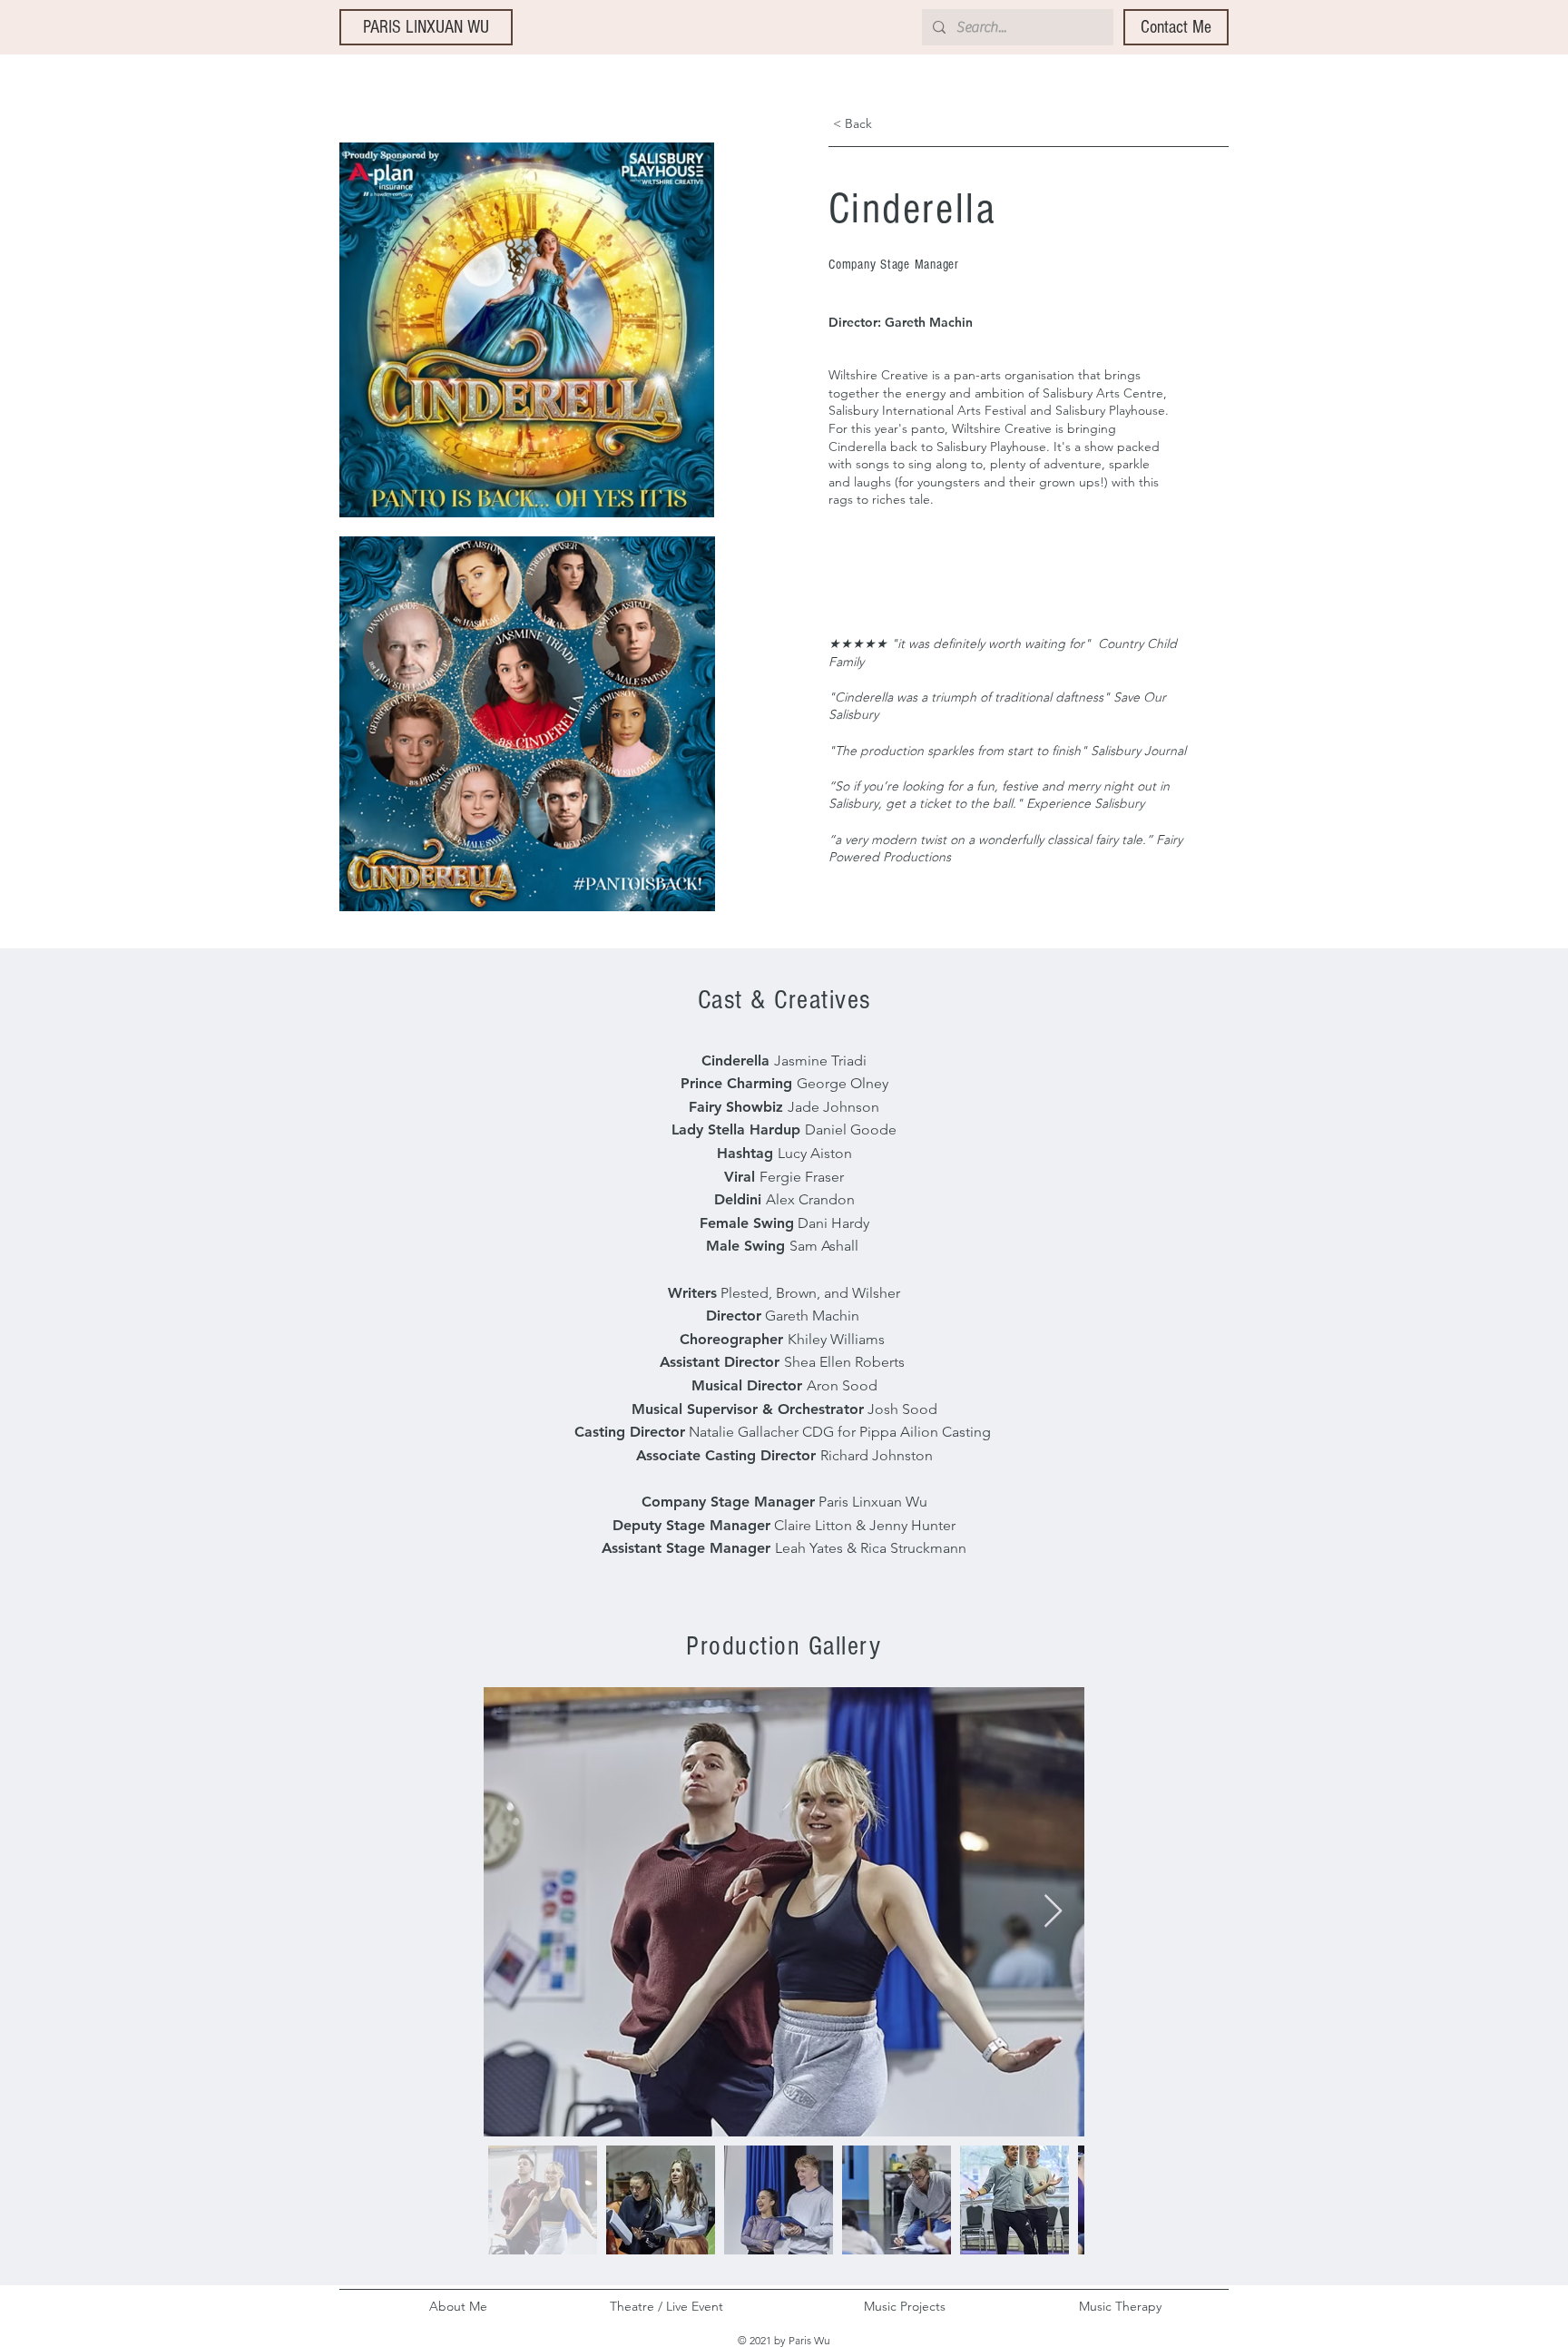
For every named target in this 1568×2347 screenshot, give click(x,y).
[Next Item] (1053, 1912)
